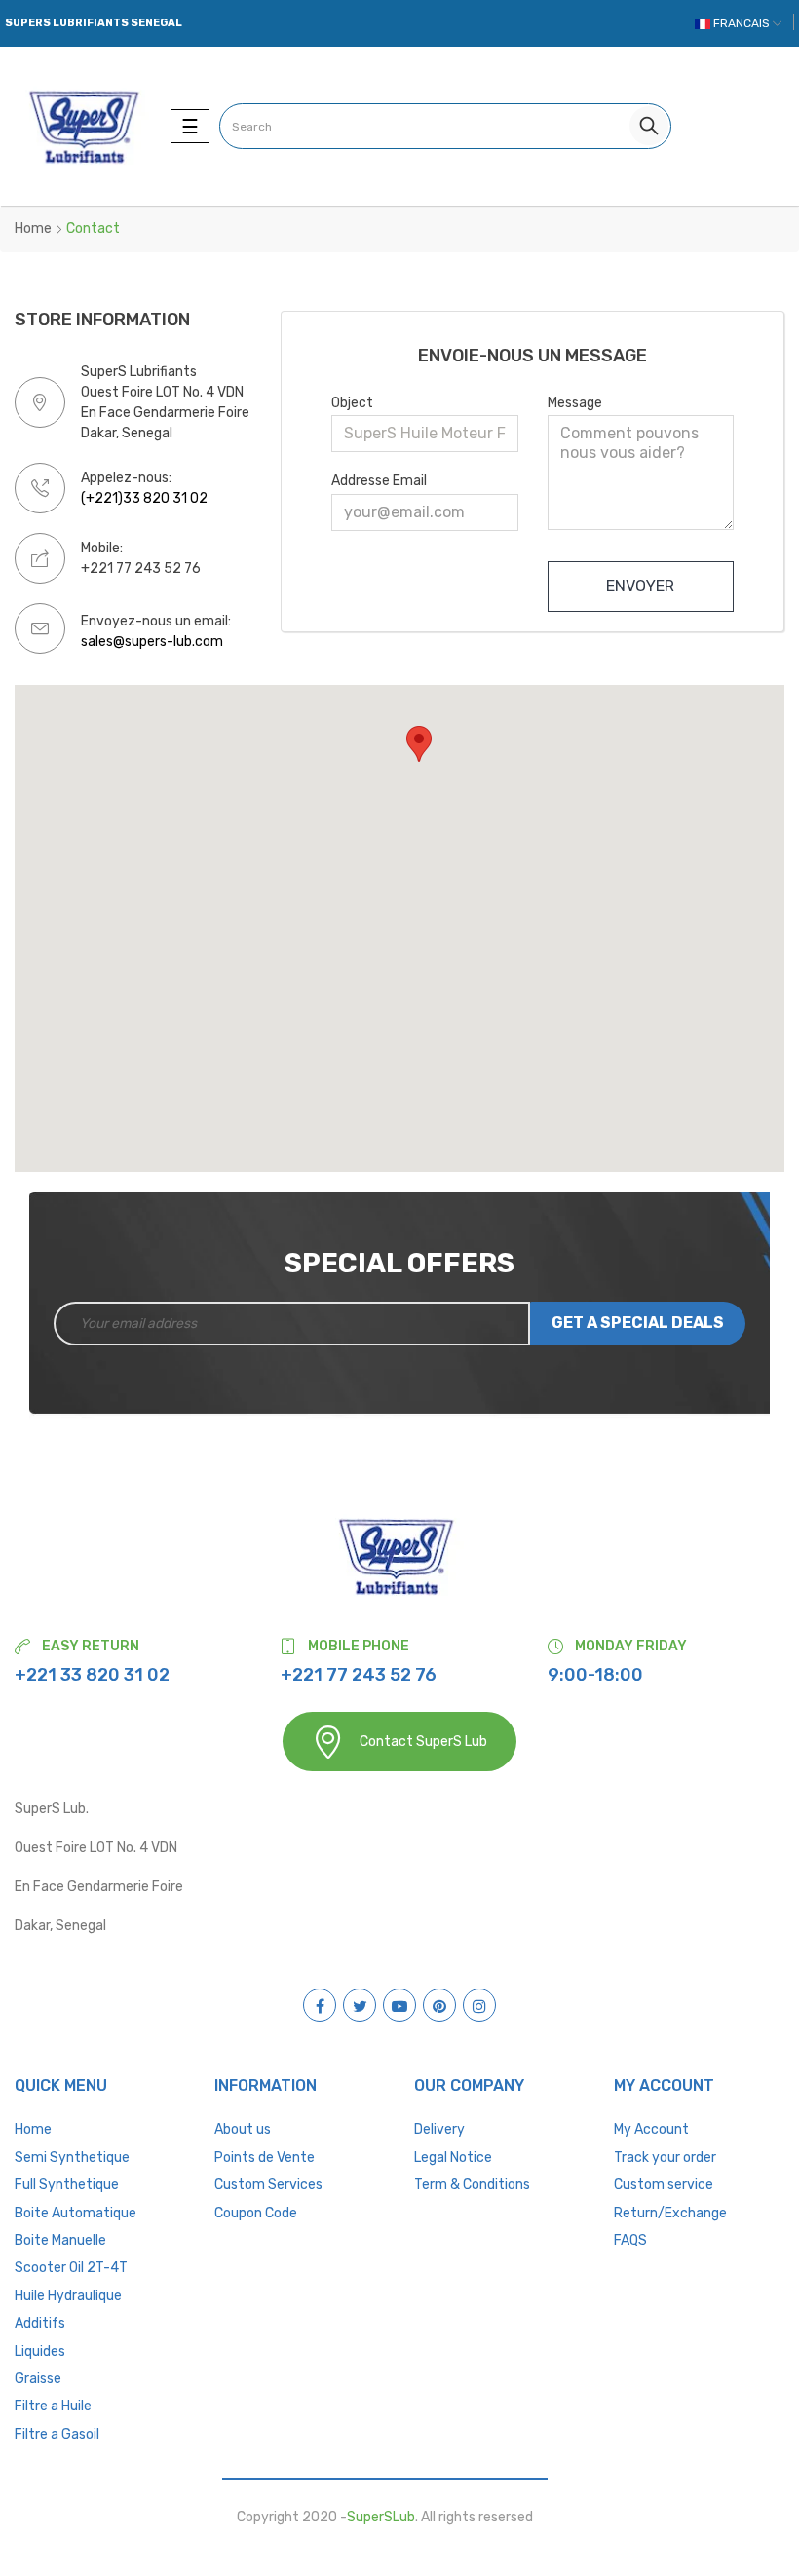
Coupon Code (256, 2213)
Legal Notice (453, 2158)
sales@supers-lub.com (152, 642)
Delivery (439, 2129)
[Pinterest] (439, 2005)
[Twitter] (360, 2005)
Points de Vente (265, 2158)
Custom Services (268, 2185)
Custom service (664, 2185)
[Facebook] (320, 2005)
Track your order (665, 2158)
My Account (651, 2129)
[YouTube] (399, 2005)
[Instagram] (479, 2005)
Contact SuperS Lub (423, 1742)
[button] (419, 744)
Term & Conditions (472, 2185)
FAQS (630, 2240)
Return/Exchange (670, 2213)
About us (243, 2129)
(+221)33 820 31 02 (144, 498)
